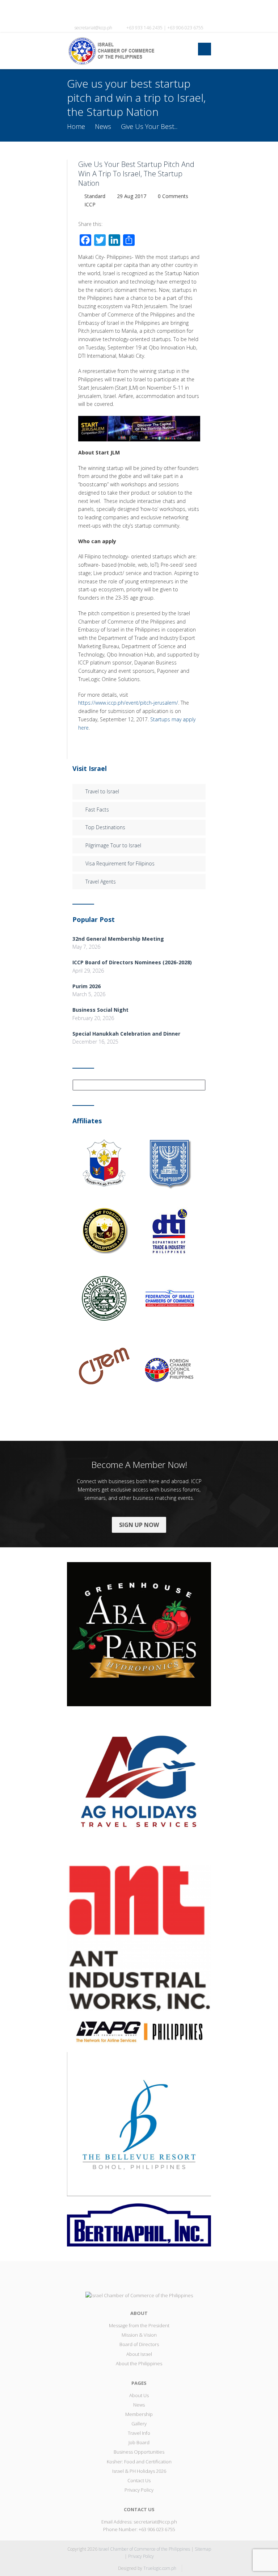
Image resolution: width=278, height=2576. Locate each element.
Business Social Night (100, 1010)
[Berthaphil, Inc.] (139, 2224)
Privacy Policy (139, 2490)
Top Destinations (105, 827)
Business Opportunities (139, 2452)
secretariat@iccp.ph (93, 28)
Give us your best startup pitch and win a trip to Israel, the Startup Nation (136, 174)
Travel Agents (101, 882)
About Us (139, 2395)
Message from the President (139, 2325)
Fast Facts (97, 809)
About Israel (139, 2354)
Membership (139, 2414)
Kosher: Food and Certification (139, 2462)
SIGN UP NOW (139, 1525)
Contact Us (139, 2480)
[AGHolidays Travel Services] (139, 1785)
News (103, 126)
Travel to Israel (102, 791)
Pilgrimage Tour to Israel (113, 845)
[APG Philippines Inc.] (139, 2031)
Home (76, 126)
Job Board (139, 2442)
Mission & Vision (139, 2335)
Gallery (139, 2424)
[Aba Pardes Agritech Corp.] (139, 1633)
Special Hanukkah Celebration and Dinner (126, 1034)
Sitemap (203, 2549)
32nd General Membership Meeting (118, 939)
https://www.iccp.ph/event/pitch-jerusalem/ (128, 703)
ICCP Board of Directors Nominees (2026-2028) (132, 962)
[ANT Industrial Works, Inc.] (139, 1937)
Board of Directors (139, 2344)
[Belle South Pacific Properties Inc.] (139, 2123)
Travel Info (139, 2433)
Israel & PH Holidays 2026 (139, 2471)
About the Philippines (139, 2363)
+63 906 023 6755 (157, 2529)
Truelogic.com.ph (160, 2568)
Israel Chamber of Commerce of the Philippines (144, 2549)
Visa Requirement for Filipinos (120, 863)
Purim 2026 (87, 986)
